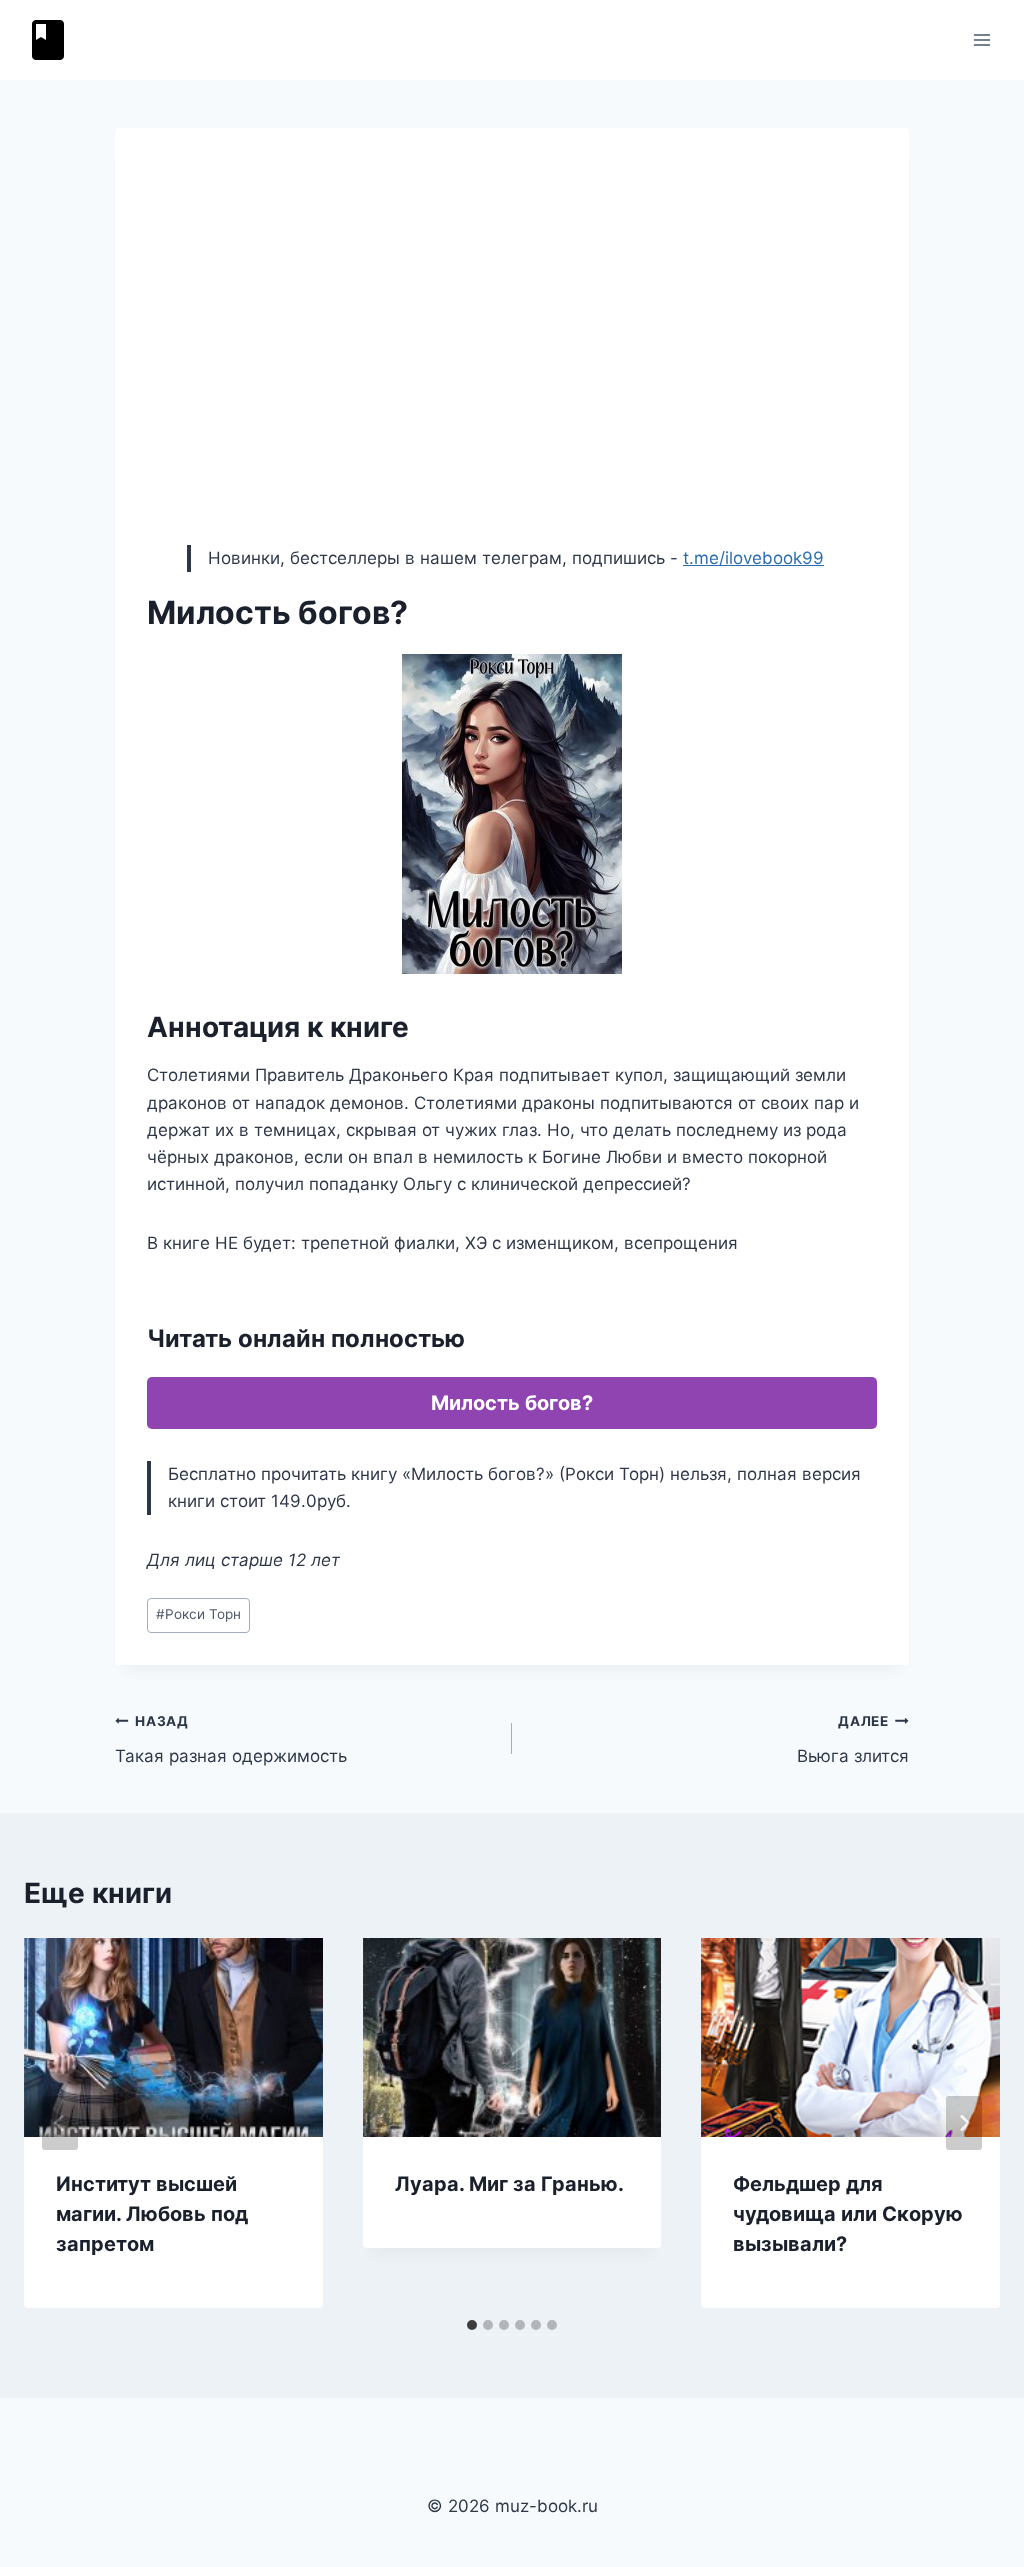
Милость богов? (512, 1403)
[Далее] (964, 2123)
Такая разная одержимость (231, 1739)
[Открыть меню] (981, 39)
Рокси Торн (198, 1614)
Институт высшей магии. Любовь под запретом (152, 2214)
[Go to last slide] (60, 2123)
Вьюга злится (853, 1739)
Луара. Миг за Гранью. (509, 2184)
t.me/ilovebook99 (753, 558)
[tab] (472, 2325)
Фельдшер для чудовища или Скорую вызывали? (848, 2214)
